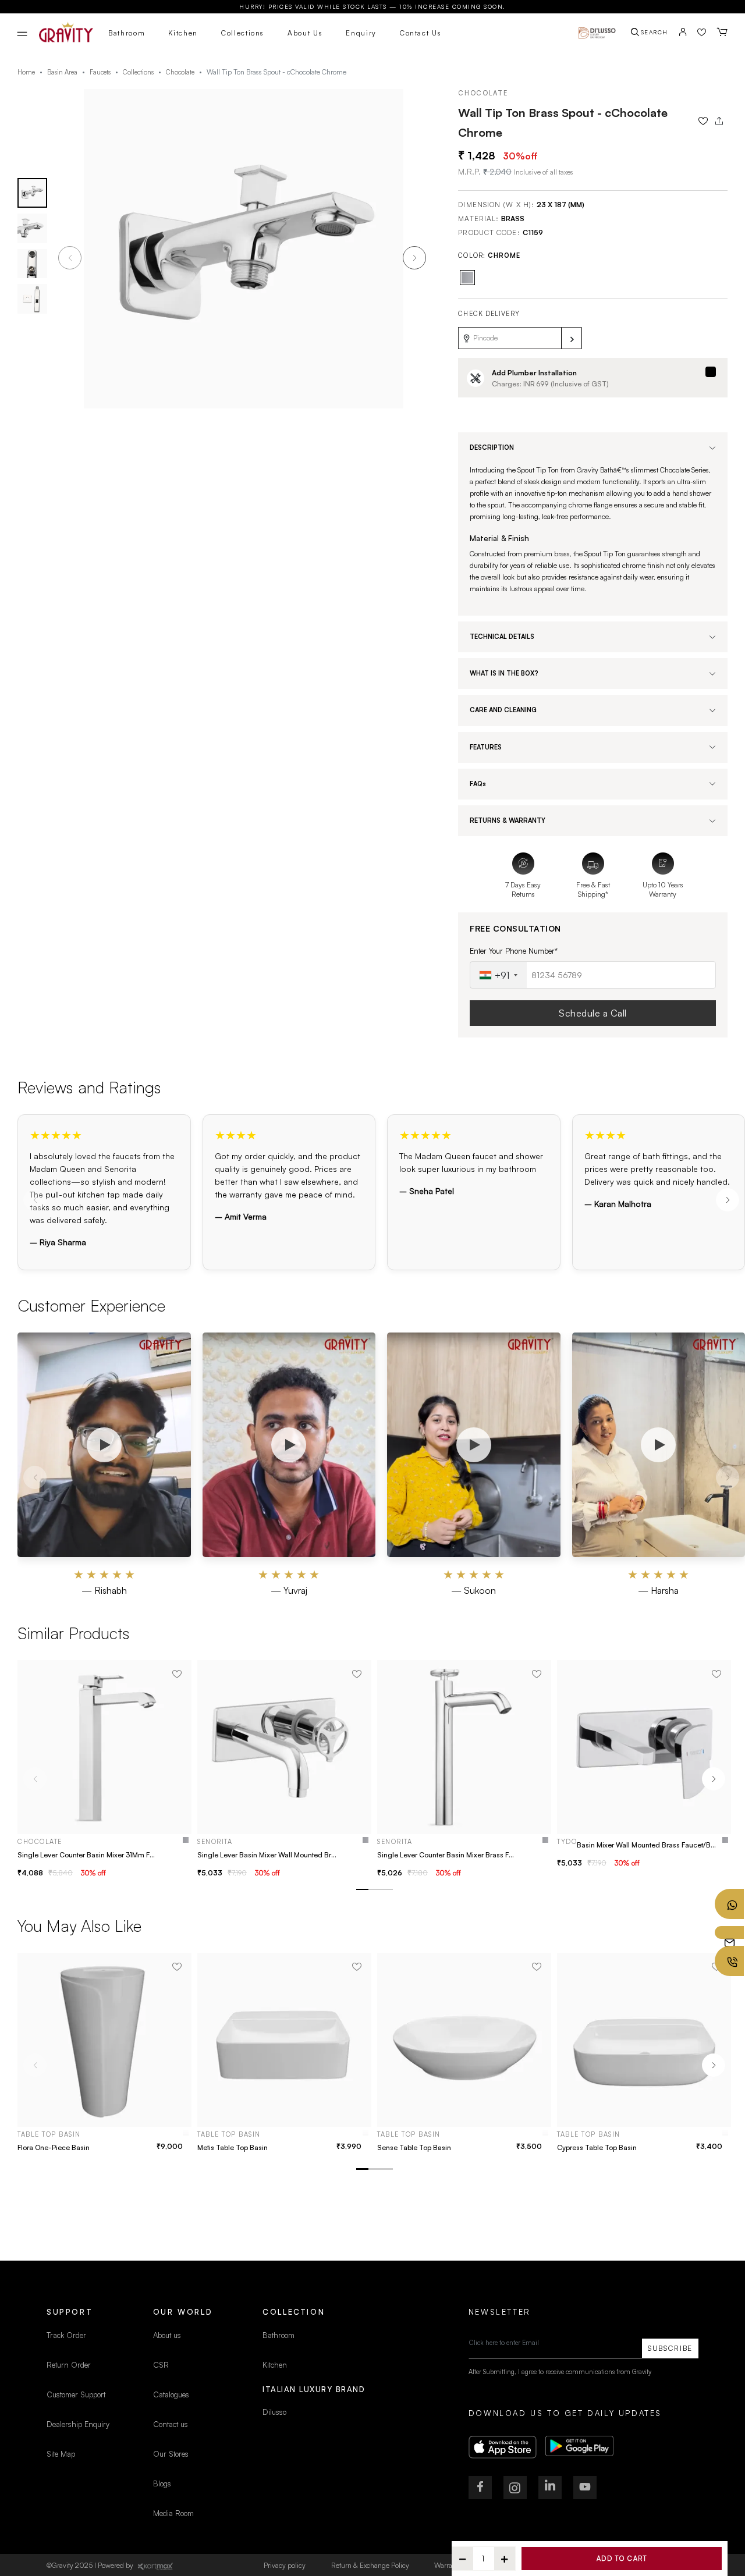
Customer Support (77, 2394)
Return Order (69, 2365)
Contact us (171, 2424)
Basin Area (62, 72)
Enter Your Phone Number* (514, 951)
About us (167, 2335)
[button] (414, 258)
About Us (305, 33)
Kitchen (183, 33)
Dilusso (274, 2412)
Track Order (66, 2335)
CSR (161, 2365)
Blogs (162, 2483)
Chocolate (180, 72)
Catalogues (171, 2394)
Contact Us (421, 33)
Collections (243, 33)
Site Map (61, 2454)
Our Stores (171, 2454)
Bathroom (127, 33)
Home (26, 72)
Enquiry (361, 33)
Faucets (100, 72)
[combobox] (499, 975)
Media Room (173, 2513)
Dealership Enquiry (78, 2424)
